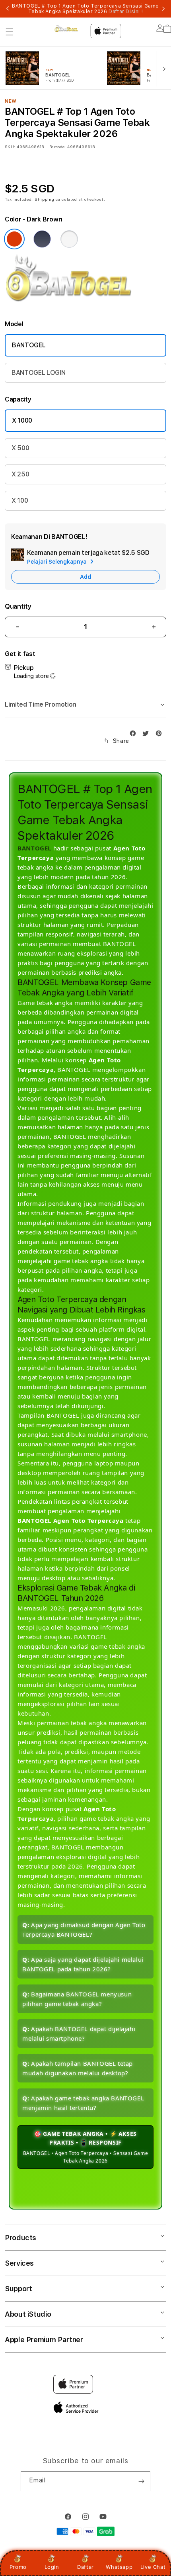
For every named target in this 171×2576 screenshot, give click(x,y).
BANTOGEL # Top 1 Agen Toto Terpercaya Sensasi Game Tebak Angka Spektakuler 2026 (85, 9)
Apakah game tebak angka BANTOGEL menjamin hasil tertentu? (83, 2103)
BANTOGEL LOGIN (39, 373)
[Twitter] (148, 734)
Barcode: (57, 147)
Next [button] (163, 9)
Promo (18, 2567)
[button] (10, 32)
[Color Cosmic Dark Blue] (14, 239)
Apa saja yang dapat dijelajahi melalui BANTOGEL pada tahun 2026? (83, 1964)
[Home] (69, 28)
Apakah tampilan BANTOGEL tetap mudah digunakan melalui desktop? (78, 2068)
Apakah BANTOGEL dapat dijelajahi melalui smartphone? (79, 2033)
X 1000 (22, 420)
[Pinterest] (161, 734)
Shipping (45, 199)
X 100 (20, 501)
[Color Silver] (69, 239)
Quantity (18, 606)
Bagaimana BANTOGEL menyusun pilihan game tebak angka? (77, 1999)
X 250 (20, 474)
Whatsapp (119, 2567)
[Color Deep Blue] (42, 239)
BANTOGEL (29, 345)
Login (52, 2567)
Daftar (85, 2567)
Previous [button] (8, 9)
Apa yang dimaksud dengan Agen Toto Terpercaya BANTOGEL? (84, 1930)
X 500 (20, 448)
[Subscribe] (141, 2481)
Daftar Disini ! (126, 12)
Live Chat (153, 2567)
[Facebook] (135, 734)
